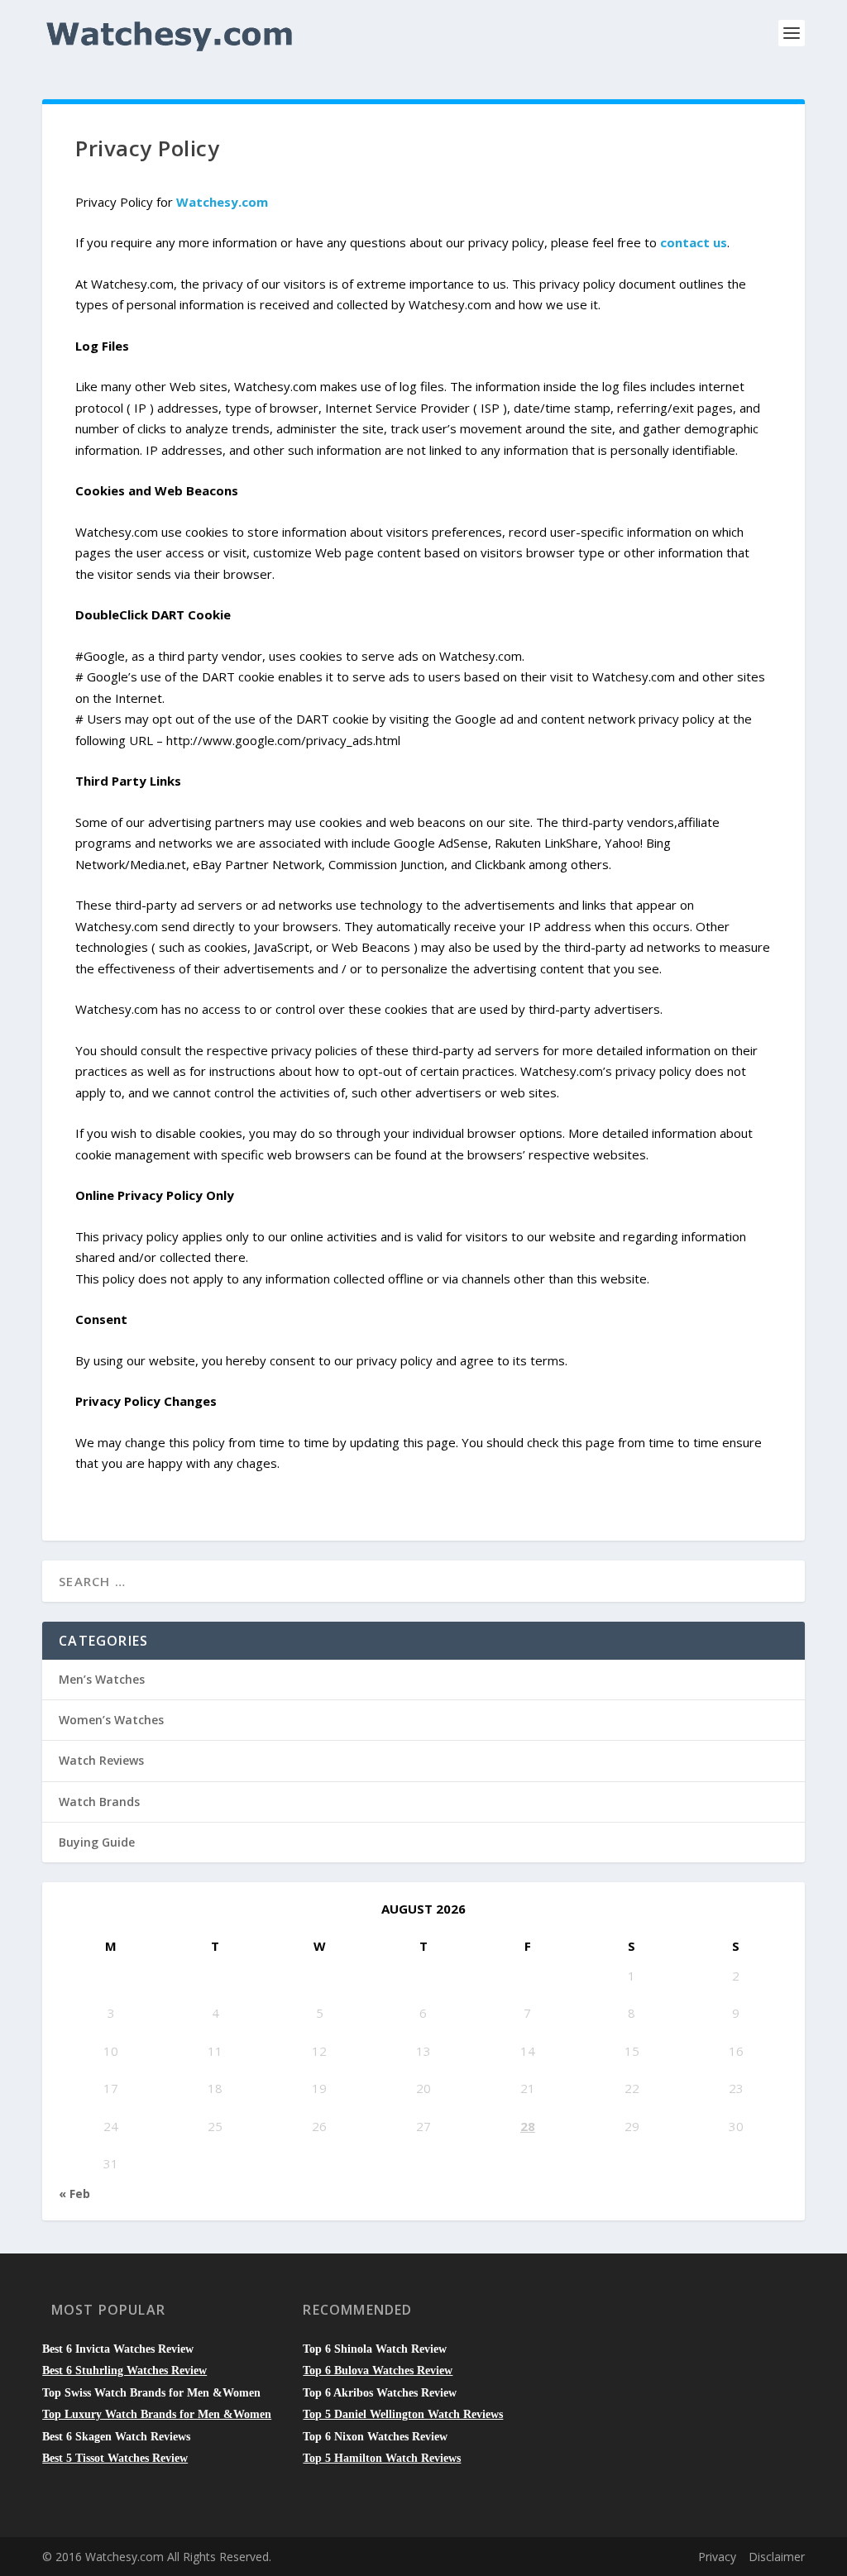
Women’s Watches (111, 1720)
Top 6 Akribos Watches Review (380, 2393)
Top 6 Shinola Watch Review (375, 2349)
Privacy (717, 2557)
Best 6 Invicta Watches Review (118, 2349)
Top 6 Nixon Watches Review (375, 2437)
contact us (694, 242)
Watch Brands (99, 1802)
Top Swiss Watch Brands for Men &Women (151, 2393)
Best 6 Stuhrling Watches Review (124, 2370)
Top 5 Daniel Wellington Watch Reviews (403, 2414)
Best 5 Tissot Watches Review (115, 2458)
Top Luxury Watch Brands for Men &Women (157, 2414)
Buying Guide (97, 1842)
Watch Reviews (101, 1760)
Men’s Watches (102, 1679)
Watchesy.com (222, 202)
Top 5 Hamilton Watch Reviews (382, 2458)
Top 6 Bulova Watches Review (378, 2370)
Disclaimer (777, 2557)
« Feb (74, 2194)
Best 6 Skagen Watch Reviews (116, 2437)
